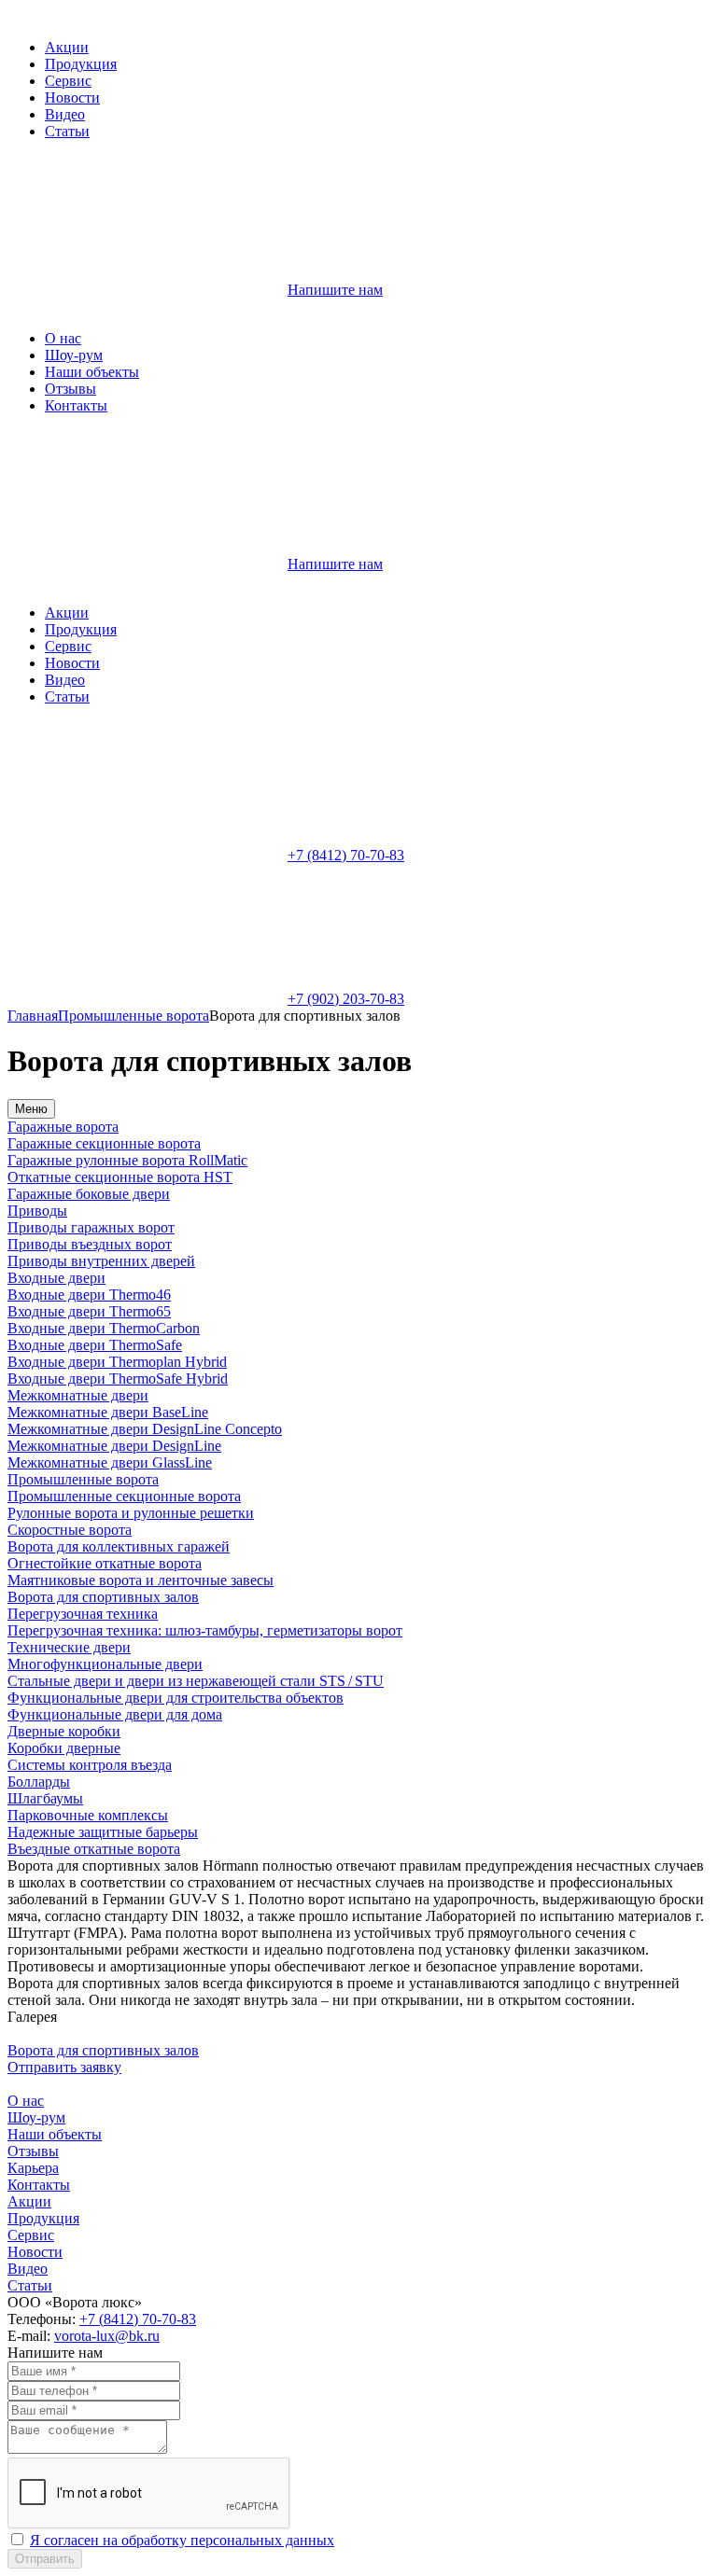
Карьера (33, 2168)
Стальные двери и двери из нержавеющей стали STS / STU (196, 1681)
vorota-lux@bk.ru (107, 2336)
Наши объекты (92, 372)
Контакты (76, 405)
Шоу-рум (74, 355)
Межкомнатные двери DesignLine (114, 1446)
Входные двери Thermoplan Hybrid (117, 1362)
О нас (63, 338)
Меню (31, 1109)
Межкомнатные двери (78, 1395)
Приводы (37, 1211)
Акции (67, 47)
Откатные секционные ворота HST (120, 1177)
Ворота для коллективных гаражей (119, 1546)
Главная (33, 1016)
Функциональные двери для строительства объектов (176, 1698)
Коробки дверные (64, 1748)
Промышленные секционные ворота (124, 1496)
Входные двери (56, 1278)
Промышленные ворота (134, 1016)
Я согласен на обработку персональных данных (182, 2540)
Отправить (45, 2559)
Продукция (81, 64)
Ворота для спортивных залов (103, 1597)
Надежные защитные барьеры (103, 1832)
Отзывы (70, 389)
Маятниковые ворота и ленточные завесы (141, 1580)
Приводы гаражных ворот (91, 1227)
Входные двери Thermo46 (89, 1295)
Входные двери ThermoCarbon (104, 1328)
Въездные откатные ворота (94, 1849)
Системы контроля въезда (90, 1765)
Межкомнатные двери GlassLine (110, 1462)
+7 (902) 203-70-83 (346, 999)
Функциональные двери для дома (115, 1714)
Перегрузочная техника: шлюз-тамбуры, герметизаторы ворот (205, 1630)
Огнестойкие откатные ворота (105, 1563)
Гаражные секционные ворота (104, 1143)
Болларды (39, 1782)
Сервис (68, 81)
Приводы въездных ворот (90, 1244)
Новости (72, 97)
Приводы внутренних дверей (101, 1261)
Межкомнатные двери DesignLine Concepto (145, 1429)
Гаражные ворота (63, 1127)
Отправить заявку (64, 2067)
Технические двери (69, 1647)
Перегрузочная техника (83, 1614)
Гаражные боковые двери (89, 1194)
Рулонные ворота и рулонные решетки (131, 1513)
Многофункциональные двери (105, 1664)
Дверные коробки (64, 1731)
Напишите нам (335, 290)
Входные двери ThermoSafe (95, 1345)
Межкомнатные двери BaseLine (108, 1412)
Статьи (67, 131)
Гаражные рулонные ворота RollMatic (127, 1160)
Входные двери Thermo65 (89, 1311)
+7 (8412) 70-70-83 (346, 855)
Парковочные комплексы (88, 1815)
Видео (65, 114)
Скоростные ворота (70, 1530)
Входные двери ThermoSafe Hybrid (118, 1379)
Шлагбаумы (45, 1798)
